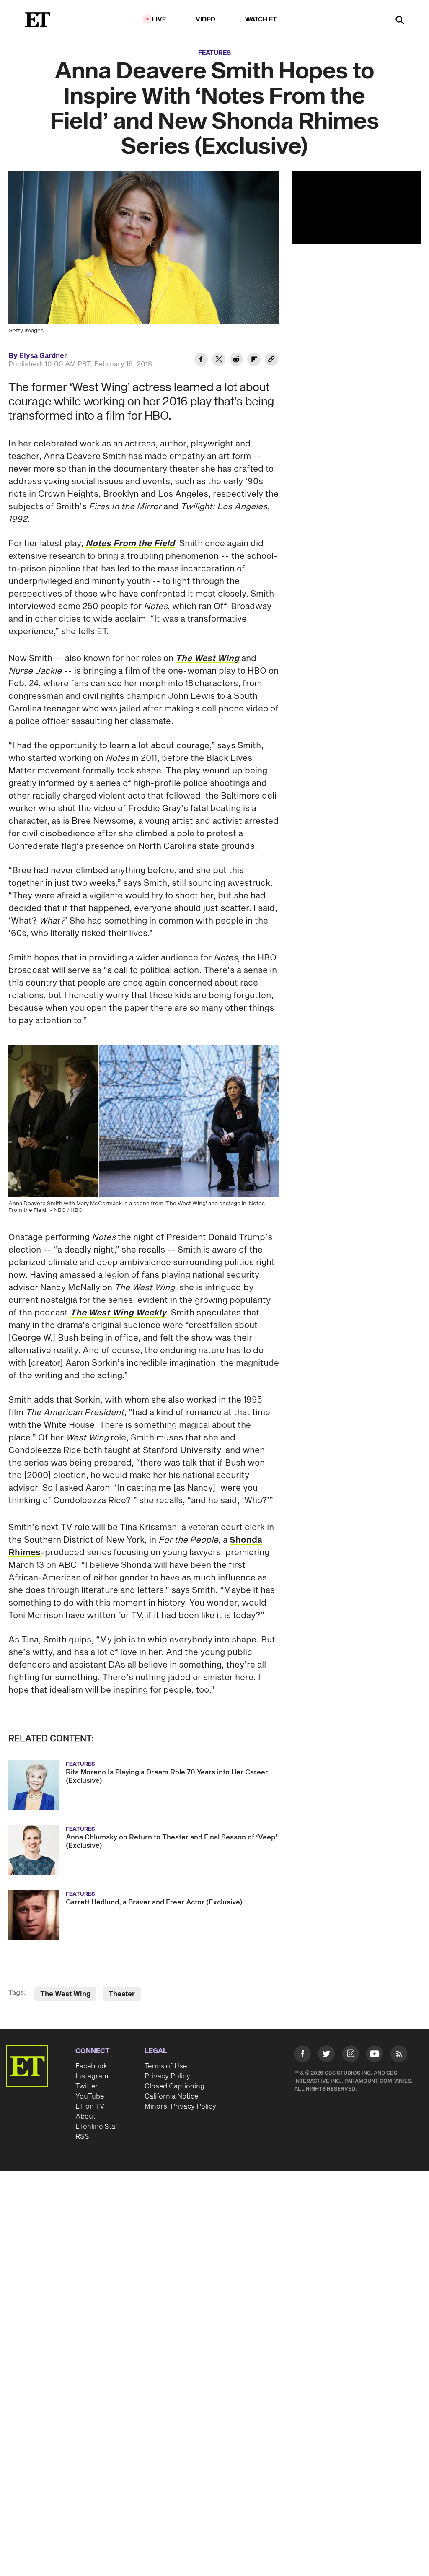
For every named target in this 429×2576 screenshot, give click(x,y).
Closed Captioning (174, 2086)
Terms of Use (166, 2066)
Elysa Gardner (43, 356)
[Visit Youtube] (375, 2054)
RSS (82, 2137)
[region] (357, 208)
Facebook (91, 2066)
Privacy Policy (167, 2076)
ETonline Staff (98, 2127)
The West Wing (65, 1994)
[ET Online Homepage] (38, 20)
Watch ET (261, 19)
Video (206, 19)
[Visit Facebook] (302, 2055)
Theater (122, 1994)
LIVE (159, 19)
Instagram (92, 2076)
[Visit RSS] (399, 2055)
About (85, 2117)
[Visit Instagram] (351, 2055)
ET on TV (90, 2106)
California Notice (171, 2096)
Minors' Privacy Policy (180, 2106)
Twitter (87, 2086)
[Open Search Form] (400, 21)
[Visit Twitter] (326, 2055)
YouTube (90, 2096)
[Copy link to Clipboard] (271, 361)
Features (214, 53)
